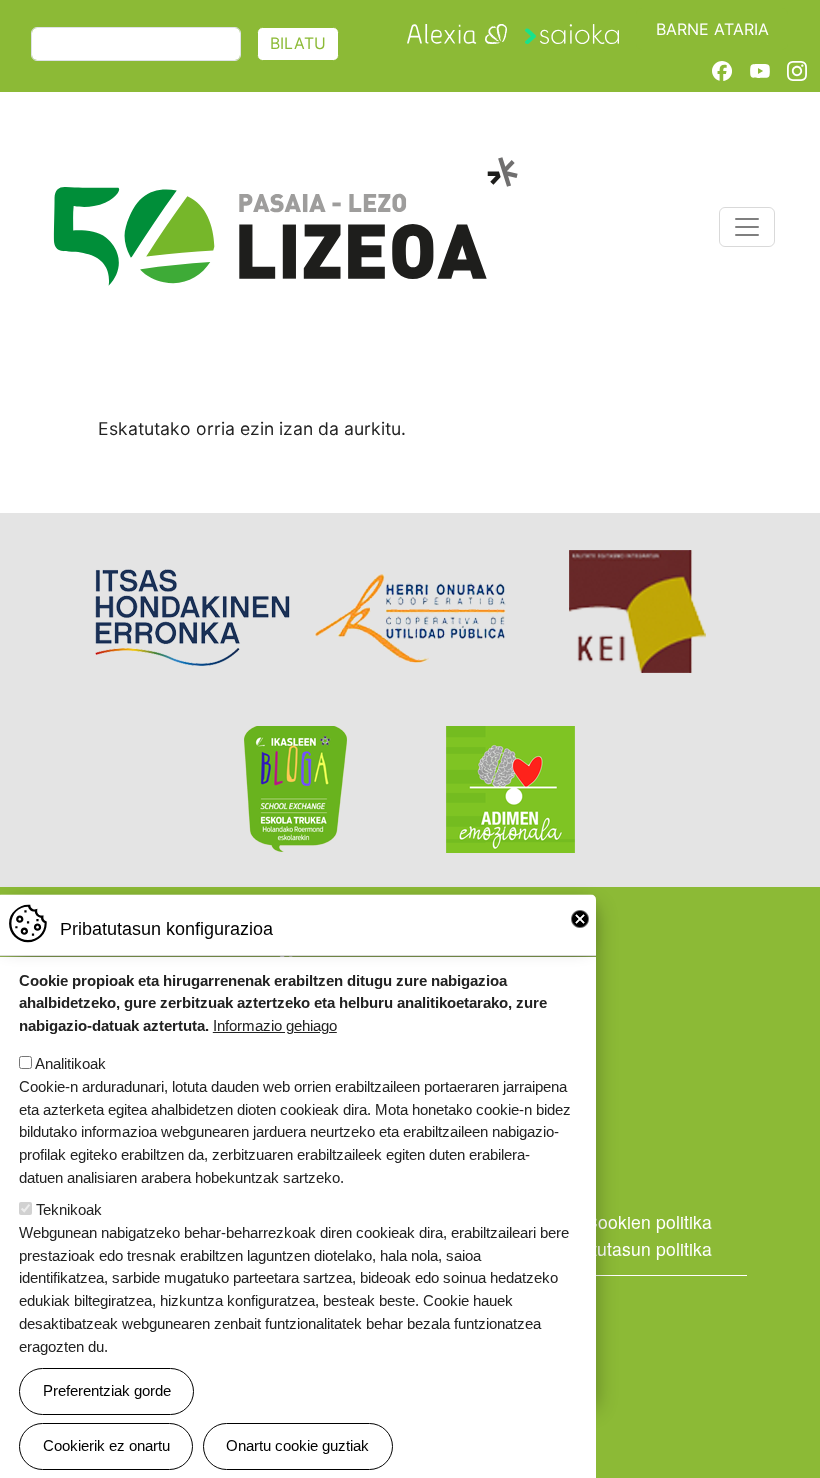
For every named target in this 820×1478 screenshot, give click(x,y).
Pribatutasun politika (631, 1248)
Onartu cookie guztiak (297, 1445)
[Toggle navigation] (747, 227)
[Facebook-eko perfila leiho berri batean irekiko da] (722, 69)
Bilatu (298, 43)
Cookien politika (648, 1221)
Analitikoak (70, 1063)
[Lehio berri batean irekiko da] (457, 31)
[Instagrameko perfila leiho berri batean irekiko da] (797, 69)
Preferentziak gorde (107, 1390)
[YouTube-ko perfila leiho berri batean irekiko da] (760, 69)
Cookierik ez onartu (106, 1445)
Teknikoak (69, 1209)
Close (580, 919)
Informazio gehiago (275, 1025)
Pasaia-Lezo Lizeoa (284, 167)
